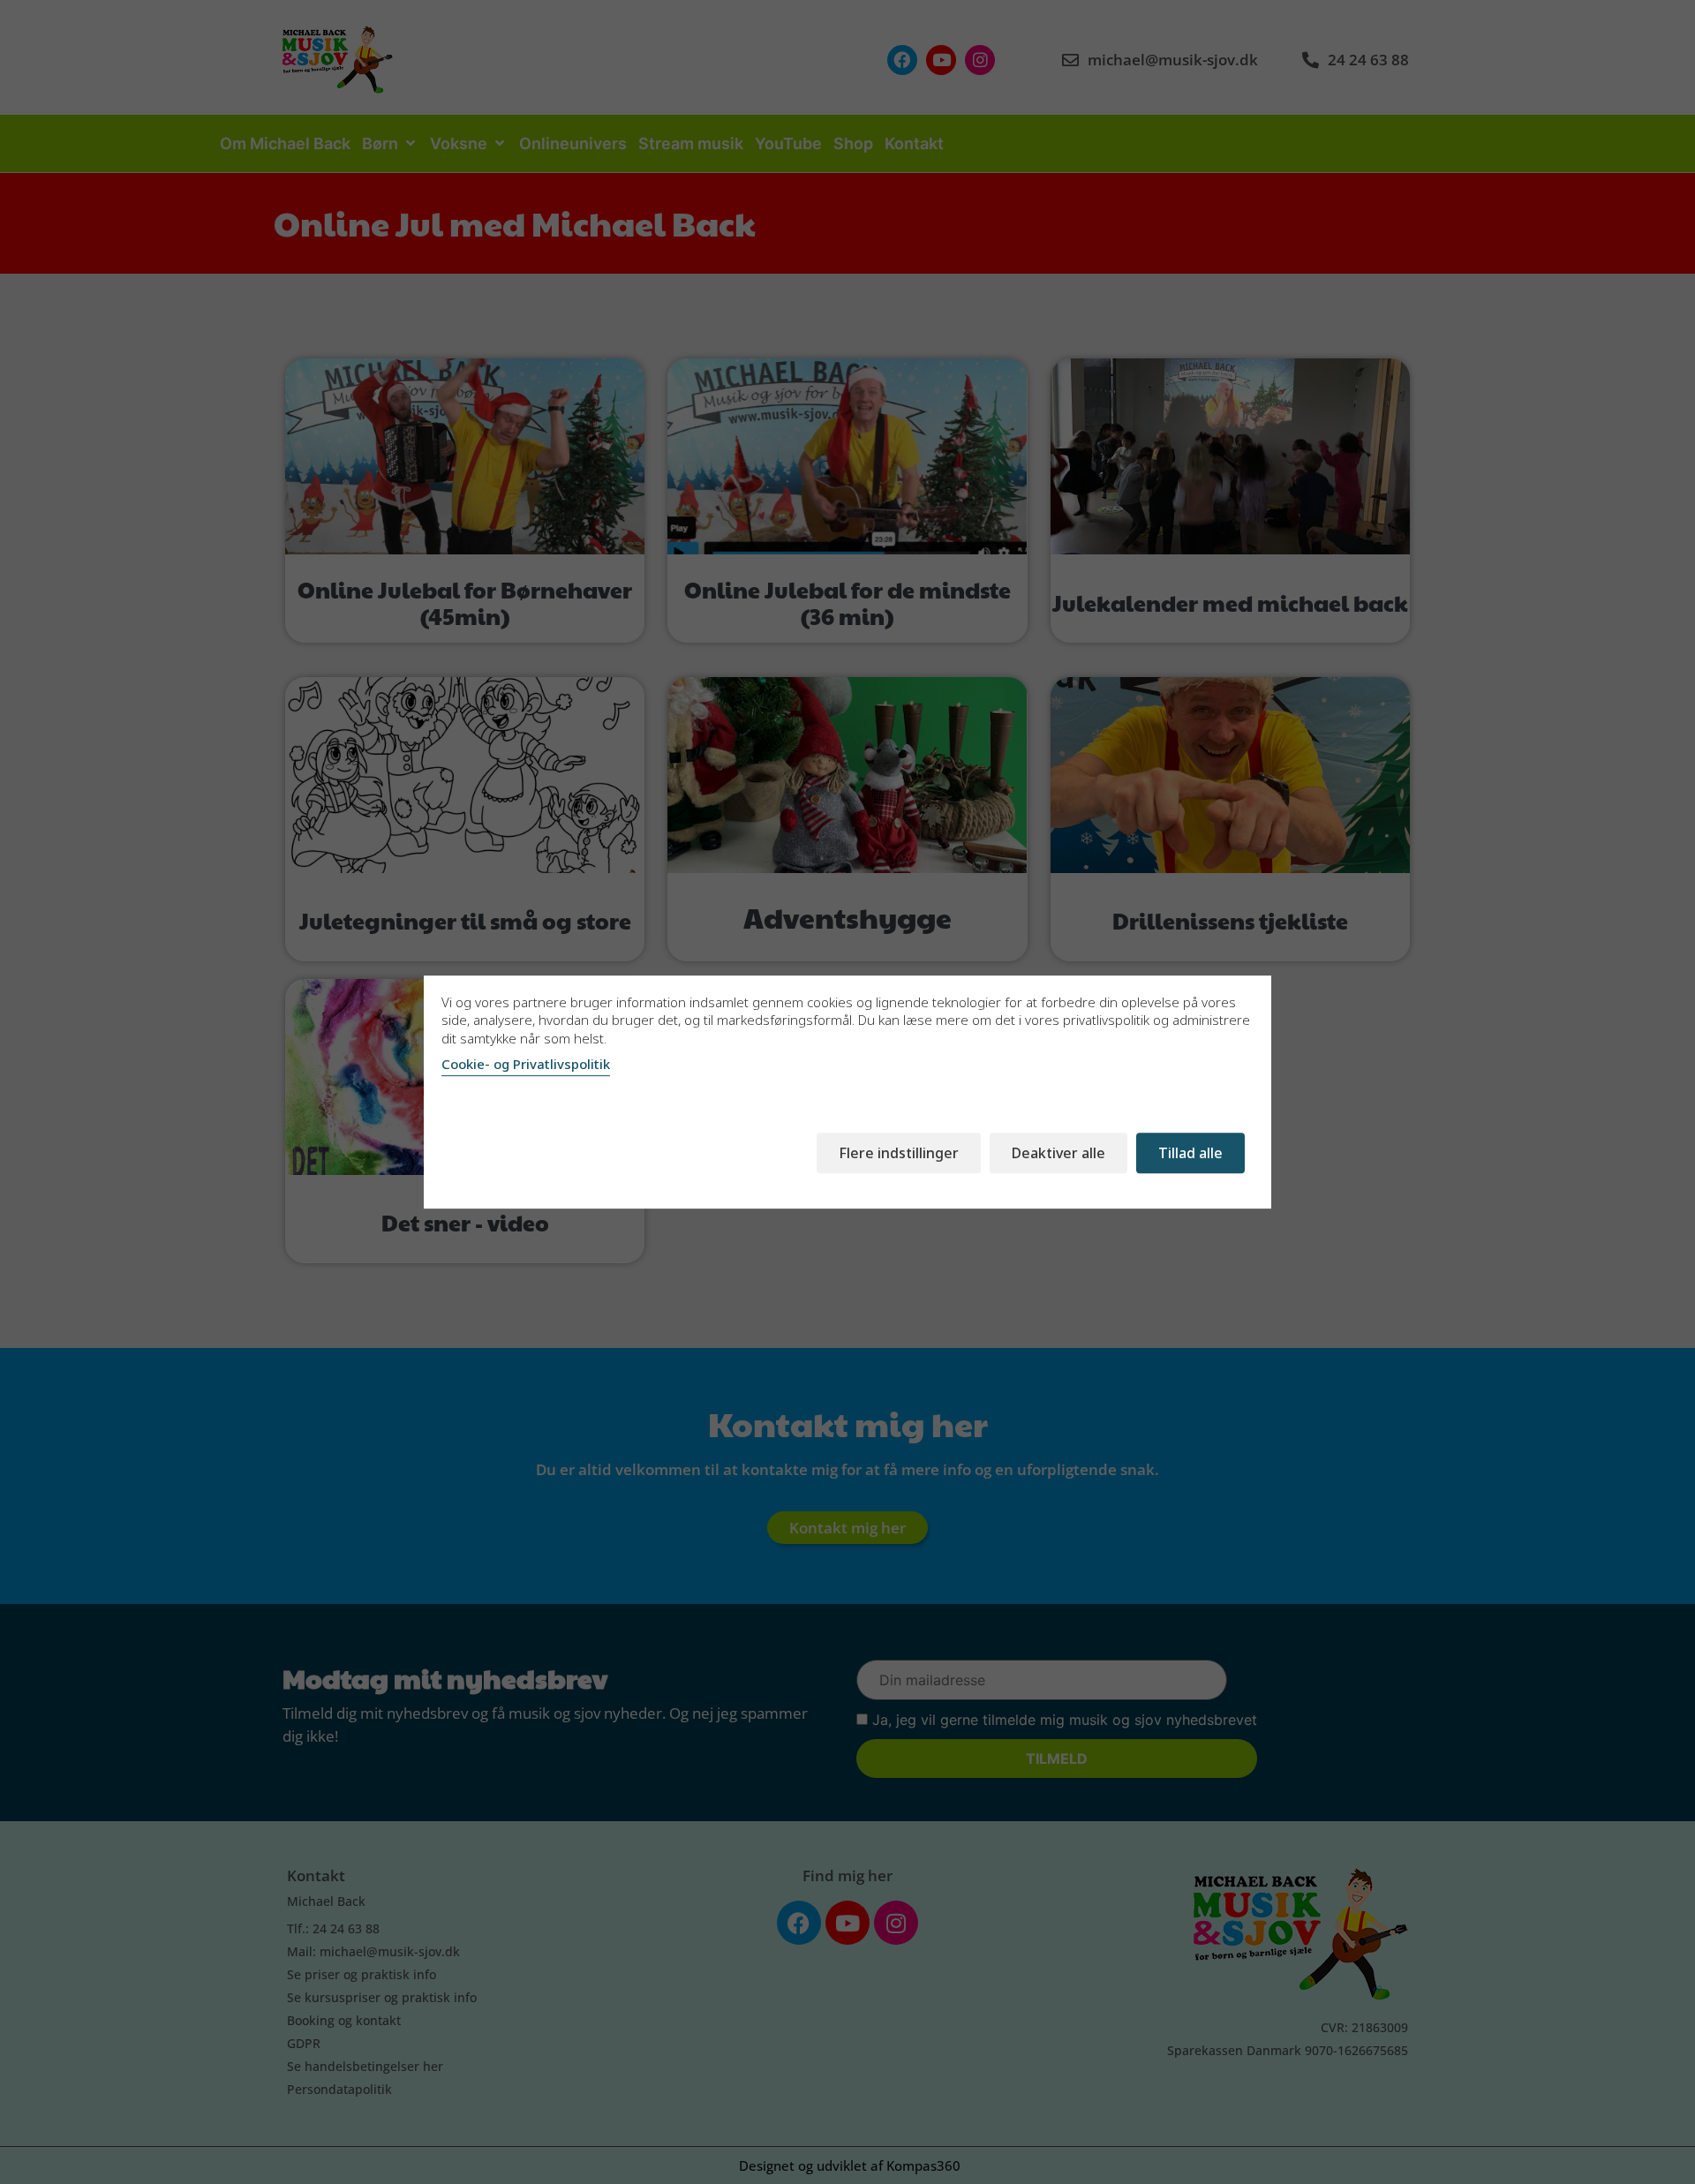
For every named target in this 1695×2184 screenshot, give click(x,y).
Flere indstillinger (899, 1153)
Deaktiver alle (1058, 1153)
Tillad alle (1190, 1153)
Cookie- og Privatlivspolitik (526, 1064)
